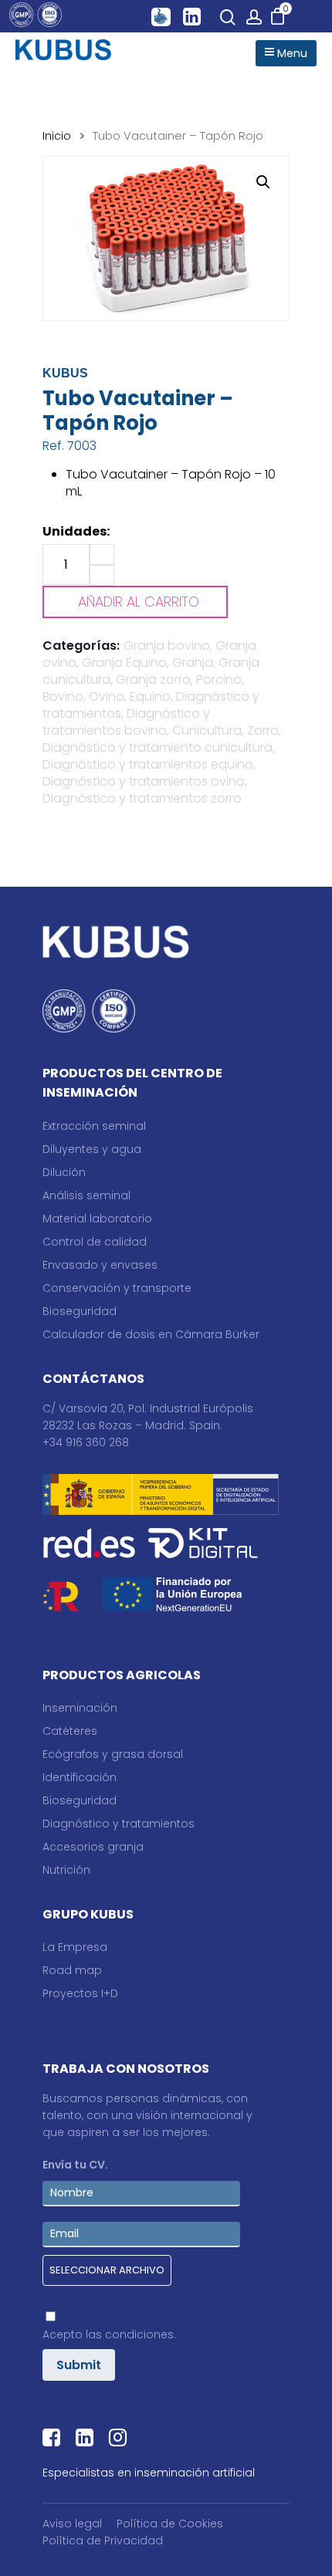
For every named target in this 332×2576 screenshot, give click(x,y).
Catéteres (70, 1731)
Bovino (63, 696)
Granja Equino (124, 663)
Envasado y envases (100, 1265)
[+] (102, 554)
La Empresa (75, 1947)
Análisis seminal (86, 1195)
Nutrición (66, 1870)
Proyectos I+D (80, 1993)
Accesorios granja (93, 1847)
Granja (193, 663)
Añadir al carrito (139, 602)
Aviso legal (72, 2524)
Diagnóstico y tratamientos (119, 1824)
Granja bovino (167, 646)
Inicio (57, 136)
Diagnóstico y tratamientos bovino (126, 722)
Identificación (80, 1777)
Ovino (107, 696)
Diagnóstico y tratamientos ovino (144, 781)
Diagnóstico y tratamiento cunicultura (158, 747)
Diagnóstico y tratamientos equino (148, 764)
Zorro (263, 730)
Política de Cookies (170, 2524)
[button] (263, 182)
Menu (291, 53)
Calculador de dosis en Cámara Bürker (151, 1334)
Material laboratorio (97, 1219)
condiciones (139, 2334)
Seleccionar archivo (107, 2270)
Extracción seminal (94, 1126)
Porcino (219, 679)
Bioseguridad (80, 1311)
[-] (102, 575)
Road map (72, 1970)
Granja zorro (153, 679)
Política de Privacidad (103, 2541)
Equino (150, 696)
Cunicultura (207, 730)
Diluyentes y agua (92, 1149)
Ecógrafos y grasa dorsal (113, 1754)
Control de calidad (95, 1242)
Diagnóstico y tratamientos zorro (142, 798)
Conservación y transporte (117, 1288)
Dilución (64, 1172)
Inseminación (80, 1708)
